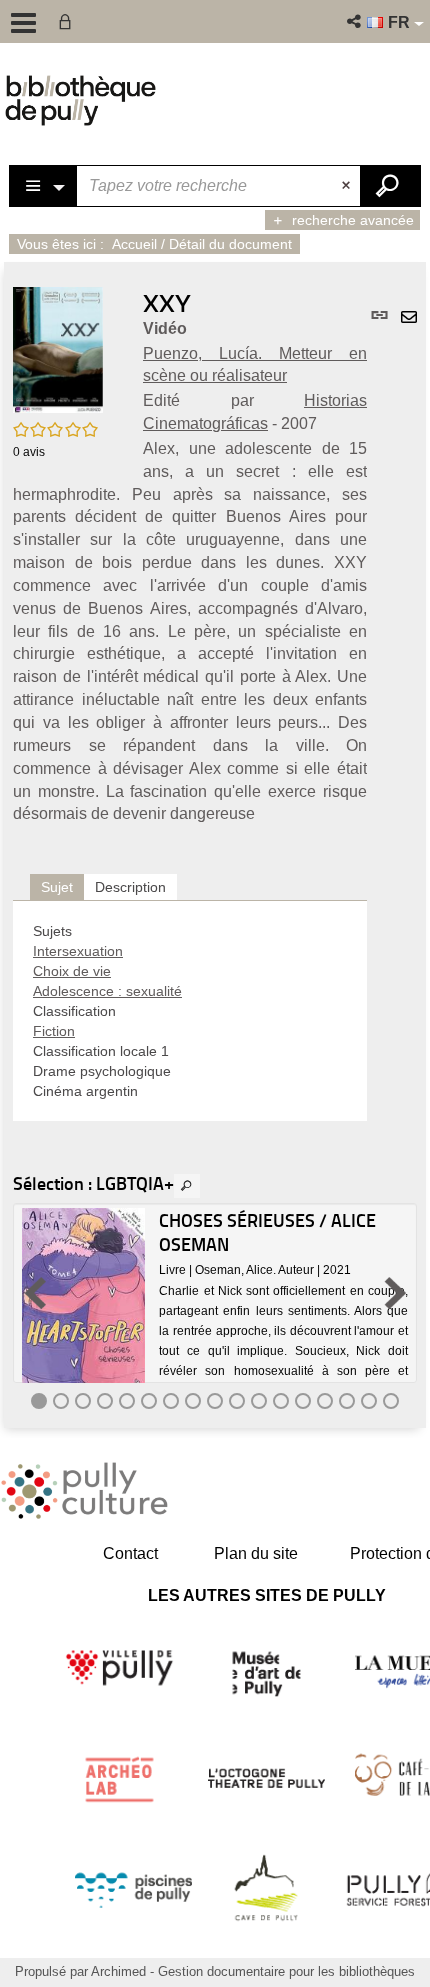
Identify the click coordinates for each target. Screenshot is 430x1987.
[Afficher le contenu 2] (61, 1401)
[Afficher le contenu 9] (215, 1401)
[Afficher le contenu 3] (83, 1401)
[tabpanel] (190, 1011)
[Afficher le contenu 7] (171, 1401)
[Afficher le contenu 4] (105, 1401)
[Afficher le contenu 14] (325, 1401)
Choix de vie (72, 971)
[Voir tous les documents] (187, 1186)
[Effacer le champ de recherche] (348, 186)
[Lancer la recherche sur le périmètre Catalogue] (390, 186)
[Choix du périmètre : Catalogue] (44, 186)
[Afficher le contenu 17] (391, 1401)
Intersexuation (78, 951)
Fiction (54, 1031)
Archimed (118, 1971)
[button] (355, 21)
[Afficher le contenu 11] (259, 1401)
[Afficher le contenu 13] (303, 1401)
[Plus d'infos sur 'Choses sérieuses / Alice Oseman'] (83, 1306)
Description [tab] (130, 887)
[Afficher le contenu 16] (369, 1401)
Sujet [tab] (57, 887)
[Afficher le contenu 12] (281, 1401)
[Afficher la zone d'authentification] (69, 21)
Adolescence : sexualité (107, 991)
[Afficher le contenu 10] (237, 1401)
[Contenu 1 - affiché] (39, 1401)
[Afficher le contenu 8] (193, 1401)
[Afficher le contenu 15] (347, 1401)
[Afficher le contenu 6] (149, 1401)
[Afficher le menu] (23, 23)
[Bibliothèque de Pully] (80, 100)
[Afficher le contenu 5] (127, 1401)
